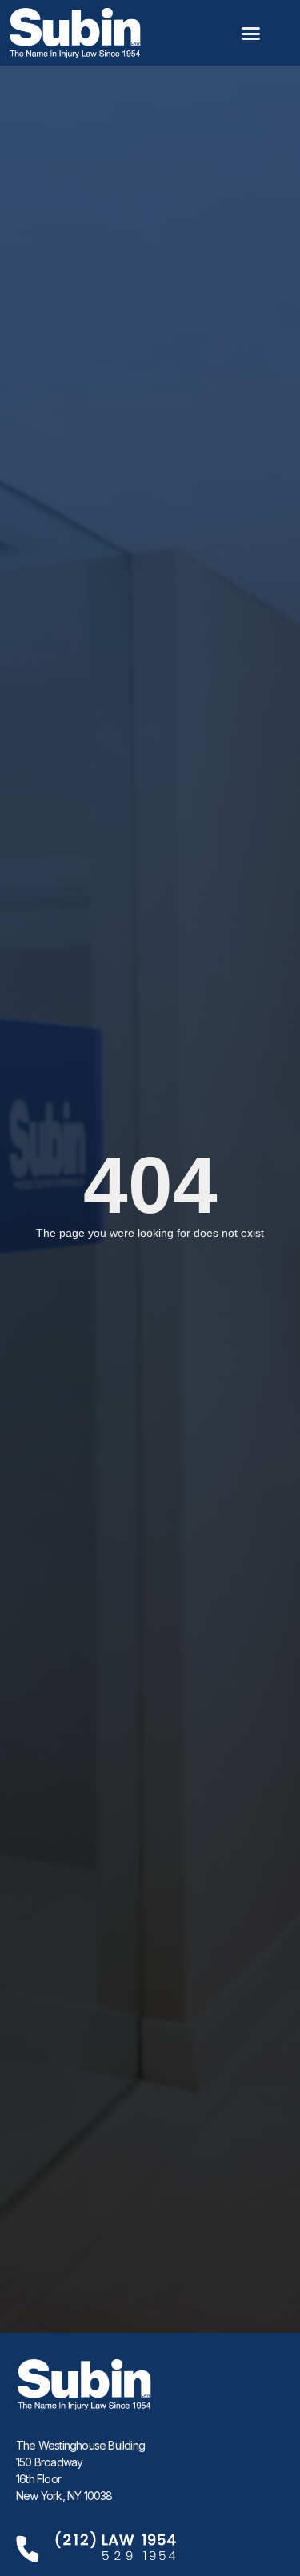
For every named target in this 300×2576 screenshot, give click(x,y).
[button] (251, 33)
